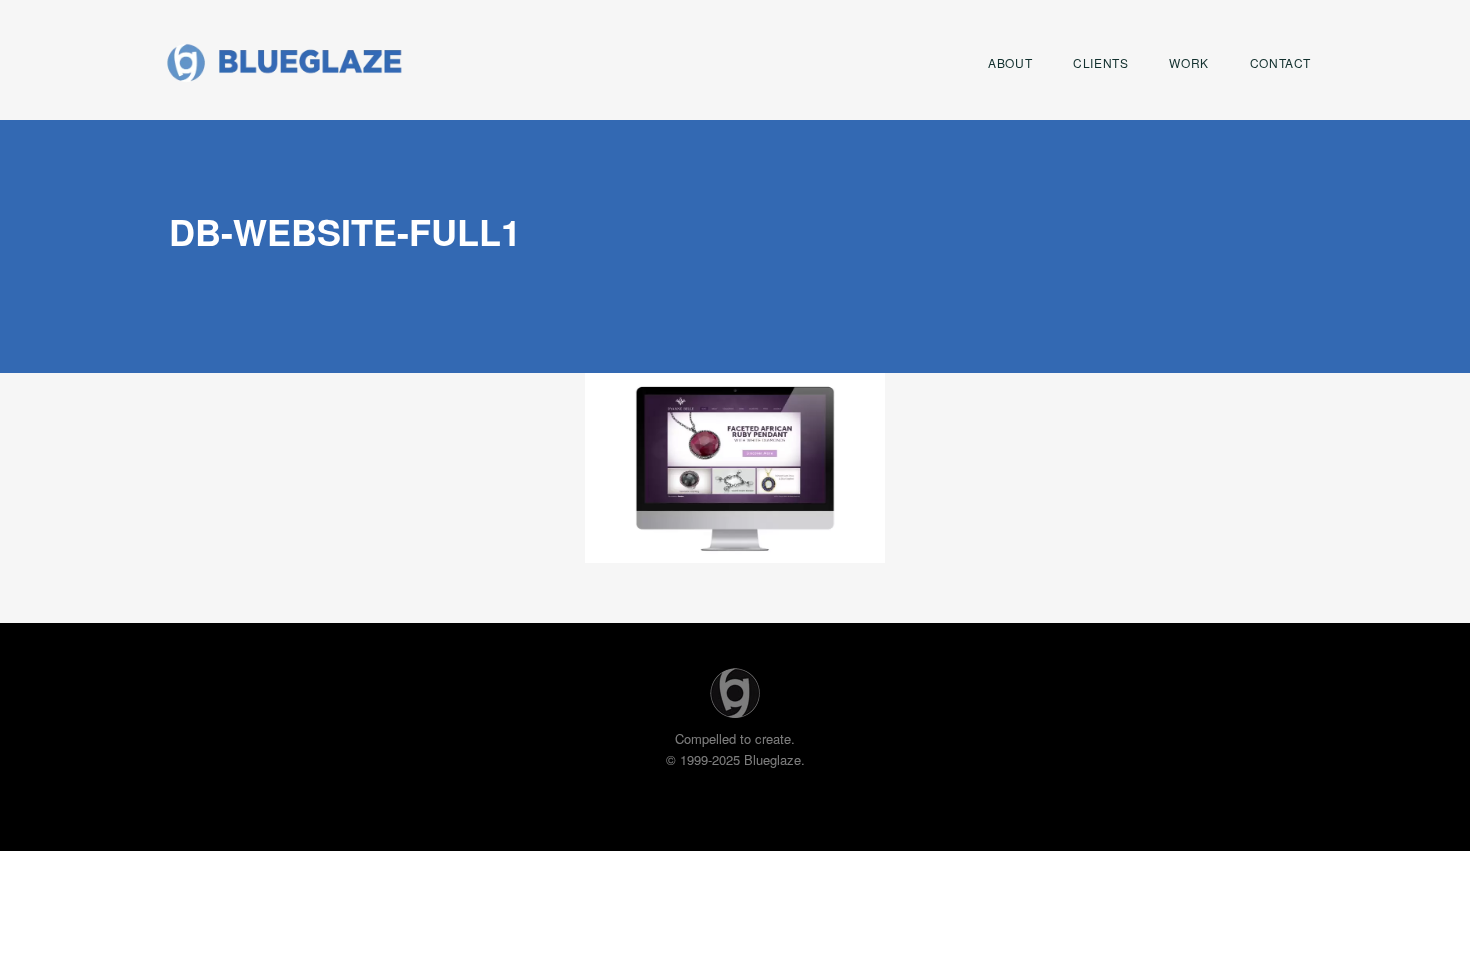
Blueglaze (284, 62)
